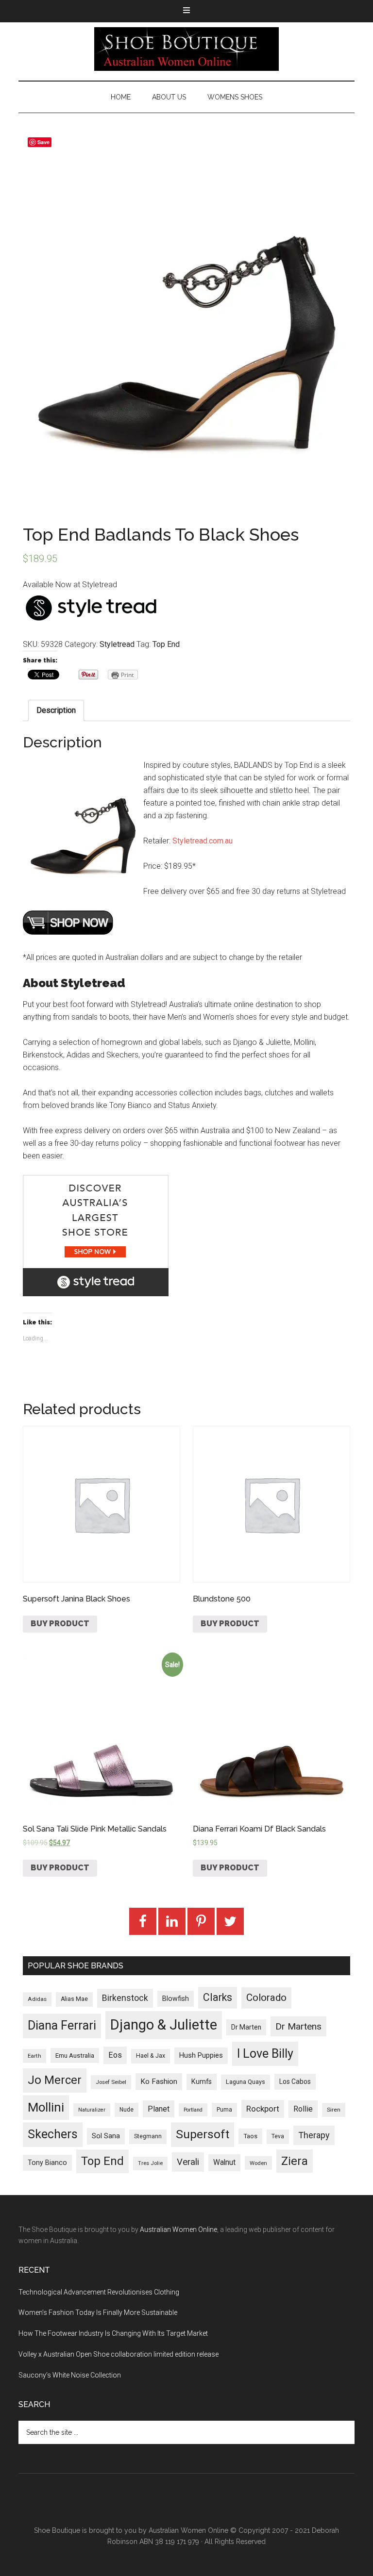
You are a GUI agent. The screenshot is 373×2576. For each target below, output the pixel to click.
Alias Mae (74, 1999)
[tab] (56, 710)
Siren (334, 2110)
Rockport (263, 2109)
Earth (34, 2056)
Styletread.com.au (203, 841)
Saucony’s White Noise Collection (70, 2375)
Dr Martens (298, 2026)
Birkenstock (125, 1998)
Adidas (37, 1999)
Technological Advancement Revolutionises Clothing (99, 2292)
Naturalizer (92, 2110)
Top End (166, 644)
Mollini (46, 2107)
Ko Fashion (159, 2081)
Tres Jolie (150, 2163)
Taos (250, 2136)
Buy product (60, 1624)
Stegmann (148, 2136)
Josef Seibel (111, 2082)
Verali (188, 2162)
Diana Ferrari (62, 2025)
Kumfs (202, 2082)
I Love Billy (265, 2054)
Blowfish (176, 1998)
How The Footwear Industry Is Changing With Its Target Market (113, 2333)
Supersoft (203, 2134)
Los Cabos (295, 2081)
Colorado (266, 1998)
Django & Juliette (164, 2025)
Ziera (295, 2161)
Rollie (303, 2109)
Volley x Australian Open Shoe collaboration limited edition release (119, 2354)
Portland (193, 2110)
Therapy (314, 2135)
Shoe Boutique (186, 49)
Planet (159, 2109)
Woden (258, 2163)
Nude (127, 2110)
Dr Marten (246, 2027)
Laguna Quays (246, 2082)
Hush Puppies (201, 2055)
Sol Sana (106, 2136)
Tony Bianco (47, 2163)
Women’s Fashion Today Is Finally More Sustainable (98, 2312)
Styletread (117, 644)
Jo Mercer (55, 2080)
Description (56, 710)
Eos (115, 2055)
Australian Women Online (178, 2229)
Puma (224, 2110)
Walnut (224, 2163)
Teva (278, 2136)
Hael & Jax (151, 2056)
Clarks (218, 1997)
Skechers (53, 2134)
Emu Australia (75, 2056)
